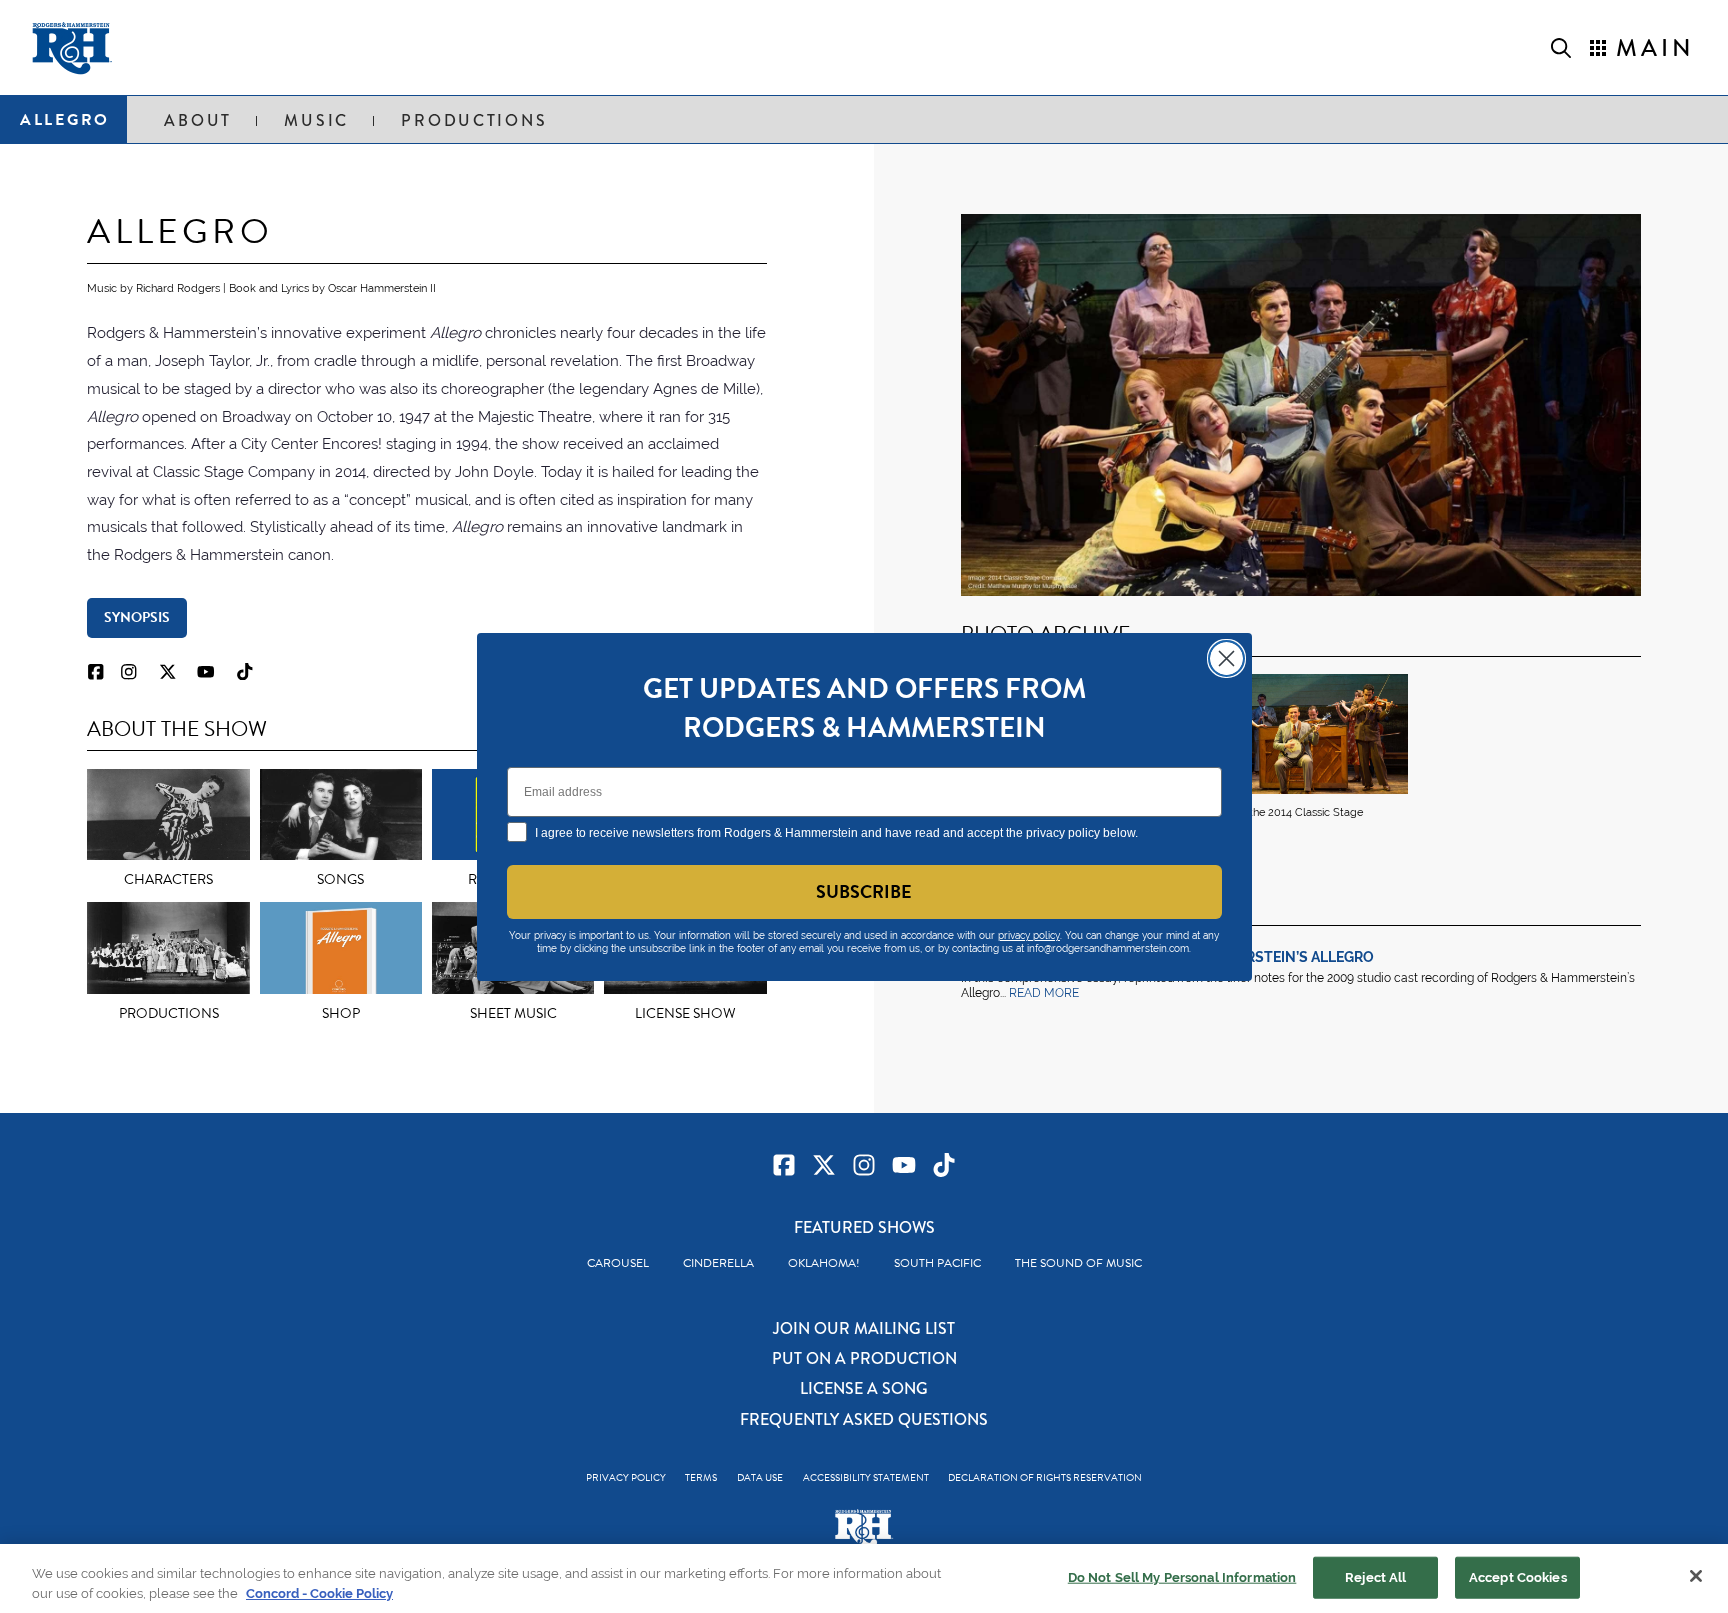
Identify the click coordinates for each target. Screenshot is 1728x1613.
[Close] (1696, 1576)
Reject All (1375, 1577)
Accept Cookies (1518, 1577)
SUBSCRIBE (864, 891)
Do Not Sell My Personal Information (1182, 1577)
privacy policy (1029, 935)
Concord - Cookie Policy (319, 1592)
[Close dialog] (1226, 658)
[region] (864, 1578)
